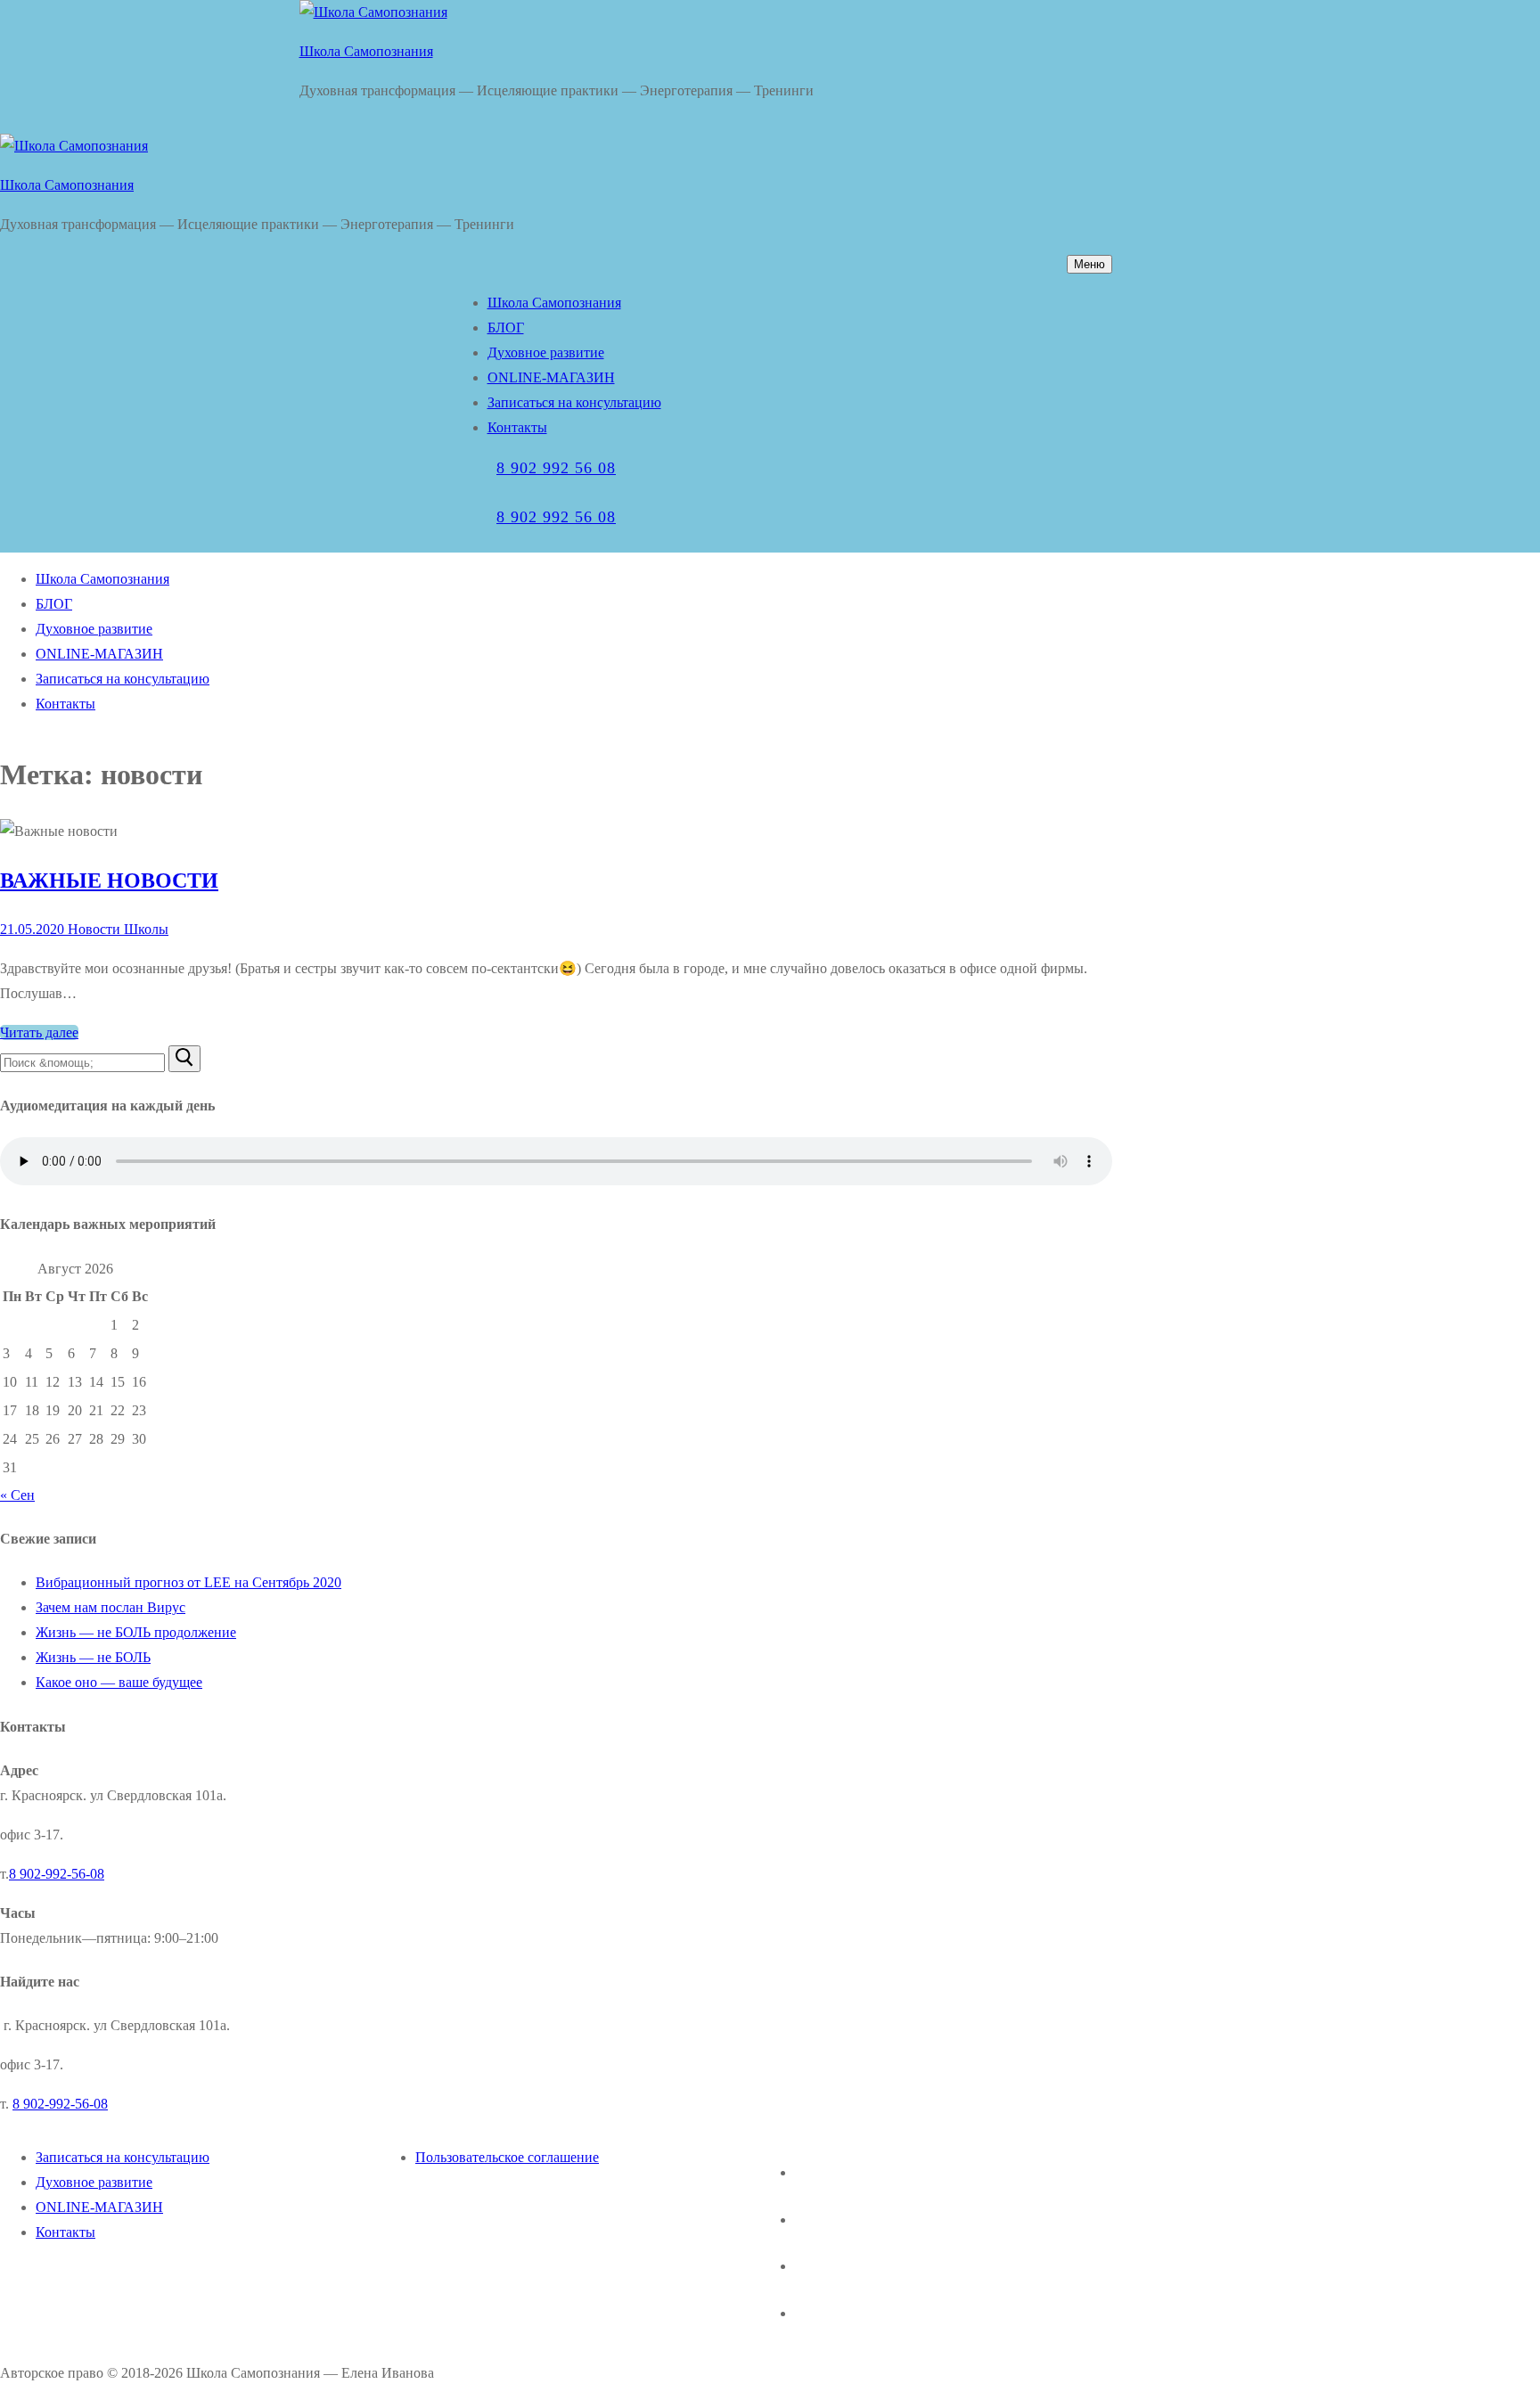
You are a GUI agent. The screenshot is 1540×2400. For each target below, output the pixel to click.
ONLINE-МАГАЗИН (99, 2207)
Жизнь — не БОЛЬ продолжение (136, 1632)
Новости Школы (116, 929)
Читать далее (39, 1032)
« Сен (17, 1495)
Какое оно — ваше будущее (119, 1682)
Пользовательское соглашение (507, 2157)
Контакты (66, 2232)
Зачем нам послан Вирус (111, 1607)
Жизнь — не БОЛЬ (93, 1657)
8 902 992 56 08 (556, 468)
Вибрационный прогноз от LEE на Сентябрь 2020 (188, 1582)
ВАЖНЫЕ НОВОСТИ (109, 881)
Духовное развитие (94, 2182)
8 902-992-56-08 (57, 1874)
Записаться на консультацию (123, 2157)
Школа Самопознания (366, 51)
